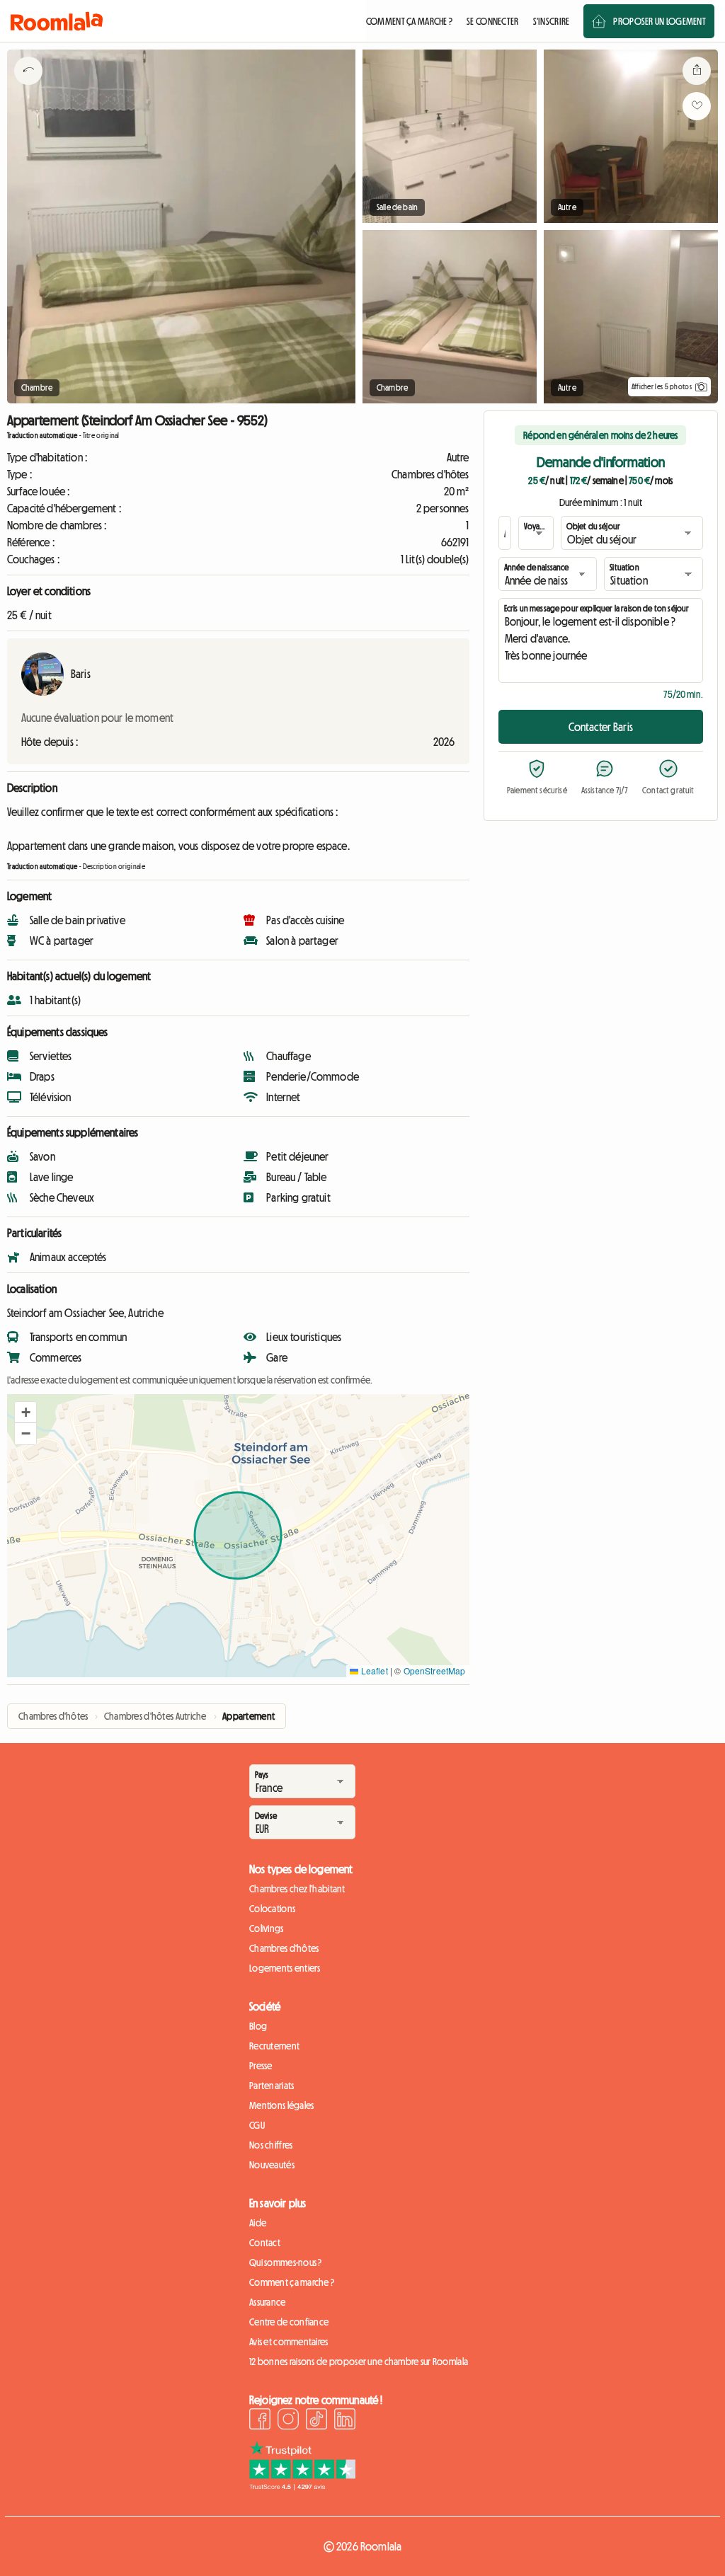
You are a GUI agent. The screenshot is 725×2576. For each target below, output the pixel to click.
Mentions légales (281, 2105)
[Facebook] (260, 2421)
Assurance (268, 2302)
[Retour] (28, 88)
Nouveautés (272, 2165)
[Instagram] (288, 2421)
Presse (261, 2066)
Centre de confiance (289, 2322)
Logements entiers (285, 1968)
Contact (265, 2243)
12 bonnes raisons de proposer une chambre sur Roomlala (359, 2362)
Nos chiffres (271, 2145)
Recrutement (274, 2046)
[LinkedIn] (345, 2421)
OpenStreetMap (435, 1671)
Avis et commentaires (289, 2342)
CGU (257, 2125)
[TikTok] (316, 2421)
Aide (258, 2223)
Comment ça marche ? (292, 2282)
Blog (258, 2026)
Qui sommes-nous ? (286, 2262)
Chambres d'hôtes (284, 1948)
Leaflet (373, 1671)
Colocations (272, 1909)
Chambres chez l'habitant (297, 1889)
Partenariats (272, 2086)
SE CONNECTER (492, 21)
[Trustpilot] (302, 2486)
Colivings (267, 1928)
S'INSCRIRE (552, 21)
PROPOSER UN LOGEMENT (660, 21)
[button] (25, 1413)
